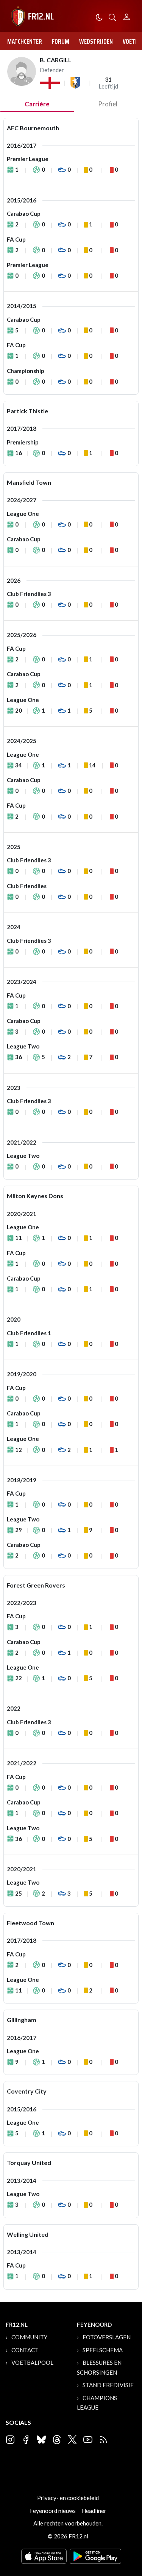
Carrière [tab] (37, 104)
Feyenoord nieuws (53, 2511)
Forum (61, 41)
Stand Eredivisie (108, 2385)
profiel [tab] (108, 104)
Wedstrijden (96, 41)
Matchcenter (25, 41)
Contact (25, 2350)
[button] (112, 17)
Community (29, 2337)
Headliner (94, 2511)
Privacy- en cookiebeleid (68, 2498)
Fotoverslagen (107, 2337)
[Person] (127, 16)
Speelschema (103, 2350)
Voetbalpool (32, 2363)
